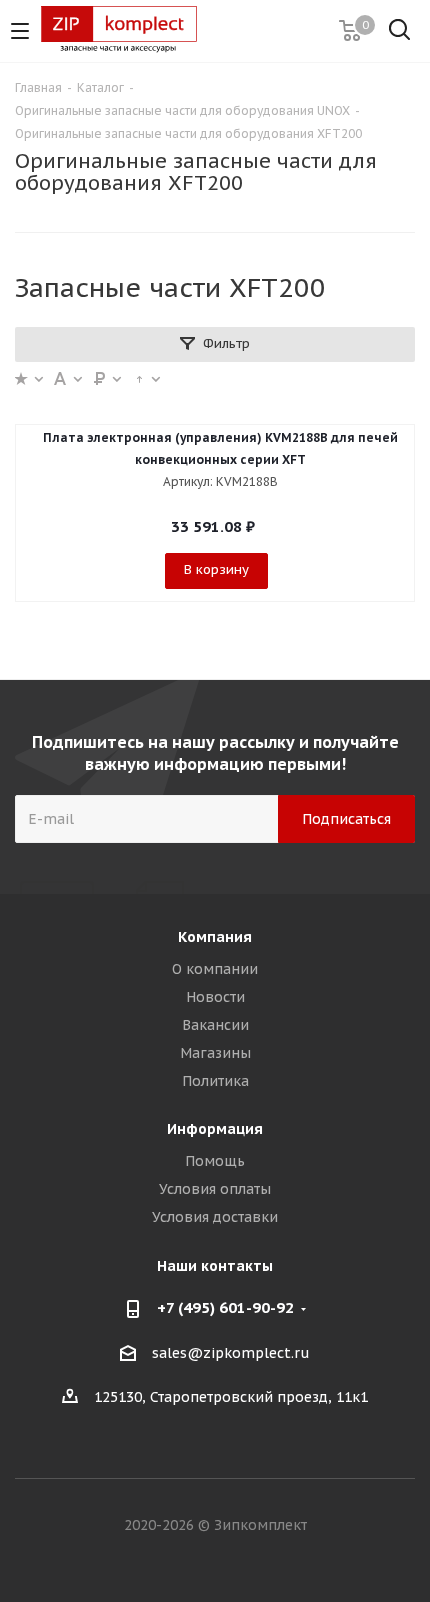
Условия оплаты (215, 1189)
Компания (215, 937)
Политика (215, 1081)
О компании (215, 969)
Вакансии (215, 1025)
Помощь (215, 1161)
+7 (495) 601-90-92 (225, 1307)
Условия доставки (215, 1217)
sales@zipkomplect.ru (231, 1353)
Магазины (215, 1053)
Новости (215, 997)
